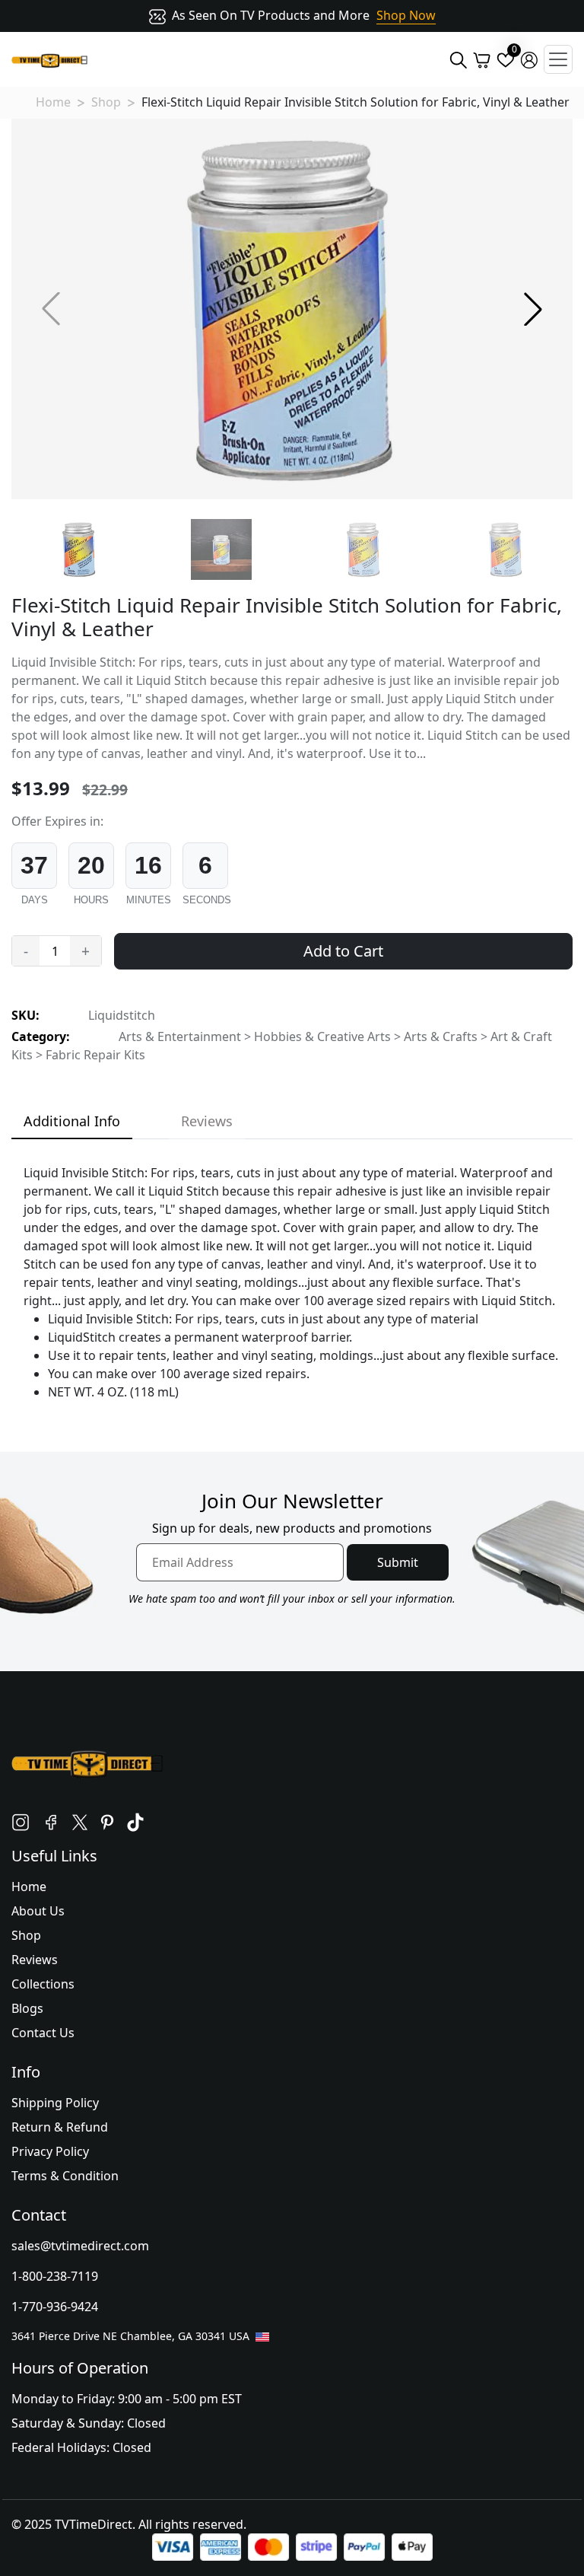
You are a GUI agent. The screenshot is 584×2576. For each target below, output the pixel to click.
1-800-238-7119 (55, 2276)
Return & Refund (60, 2127)
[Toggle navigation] (558, 59)
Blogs (27, 2008)
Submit (398, 1562)
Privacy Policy (50, 2151)
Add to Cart (343, 951)
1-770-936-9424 (55, 2307)
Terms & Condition (65, 2176)
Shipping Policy (55, 2103)
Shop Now (406, 15)
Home (53, 102)
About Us (38, 1911)
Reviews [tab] (207, 1121)
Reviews (35, 1960)
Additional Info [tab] (72, 1121)
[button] (533, 309)
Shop (106, 102)
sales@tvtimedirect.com (80, 2246)
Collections (43, 1984)
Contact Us (43, 2033)
